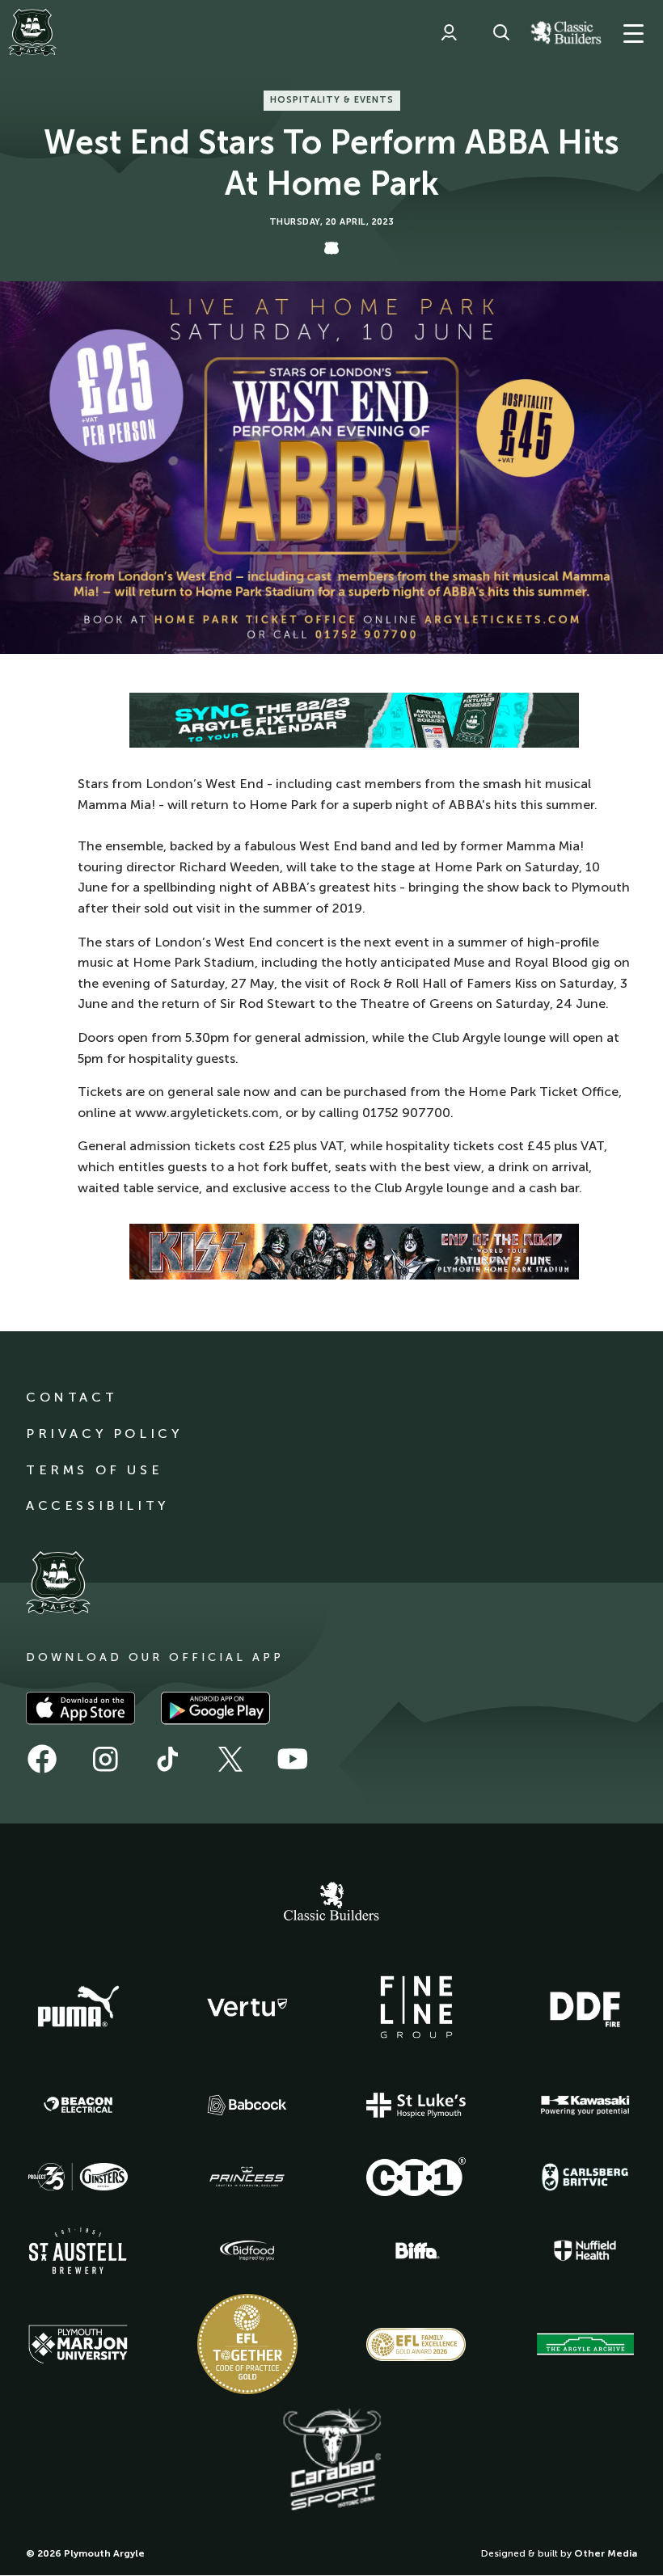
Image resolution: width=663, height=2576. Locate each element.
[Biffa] (416, 2251)
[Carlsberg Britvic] (585, 2177)
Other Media (606, 2553)
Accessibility (97, 1505)
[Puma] (78, 2007)
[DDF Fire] (585, 2007)
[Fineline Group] (416, 2007)
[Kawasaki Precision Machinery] (585, 2105)
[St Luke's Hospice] (416, 2106)
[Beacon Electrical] (78, 2105)
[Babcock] (247, 2105)
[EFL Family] (416, 2344)
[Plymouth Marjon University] (78, 2345)
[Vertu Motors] (247, 2007)
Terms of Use (94, 1470)
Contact (72, 1397)
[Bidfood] (247, 2251)
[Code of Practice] (247, 2344)
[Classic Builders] (331, 1904)
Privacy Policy (104, 1433)
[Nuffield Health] (585, 2251)
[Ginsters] (78, 2177)
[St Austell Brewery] (78, 2251)
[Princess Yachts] (247, 2177)
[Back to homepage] (32, 32)
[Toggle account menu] (449, 32)
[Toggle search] (501, 32)
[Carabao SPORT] (331, 2460)
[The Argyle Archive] (585, 2344)
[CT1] (416, 2177)
